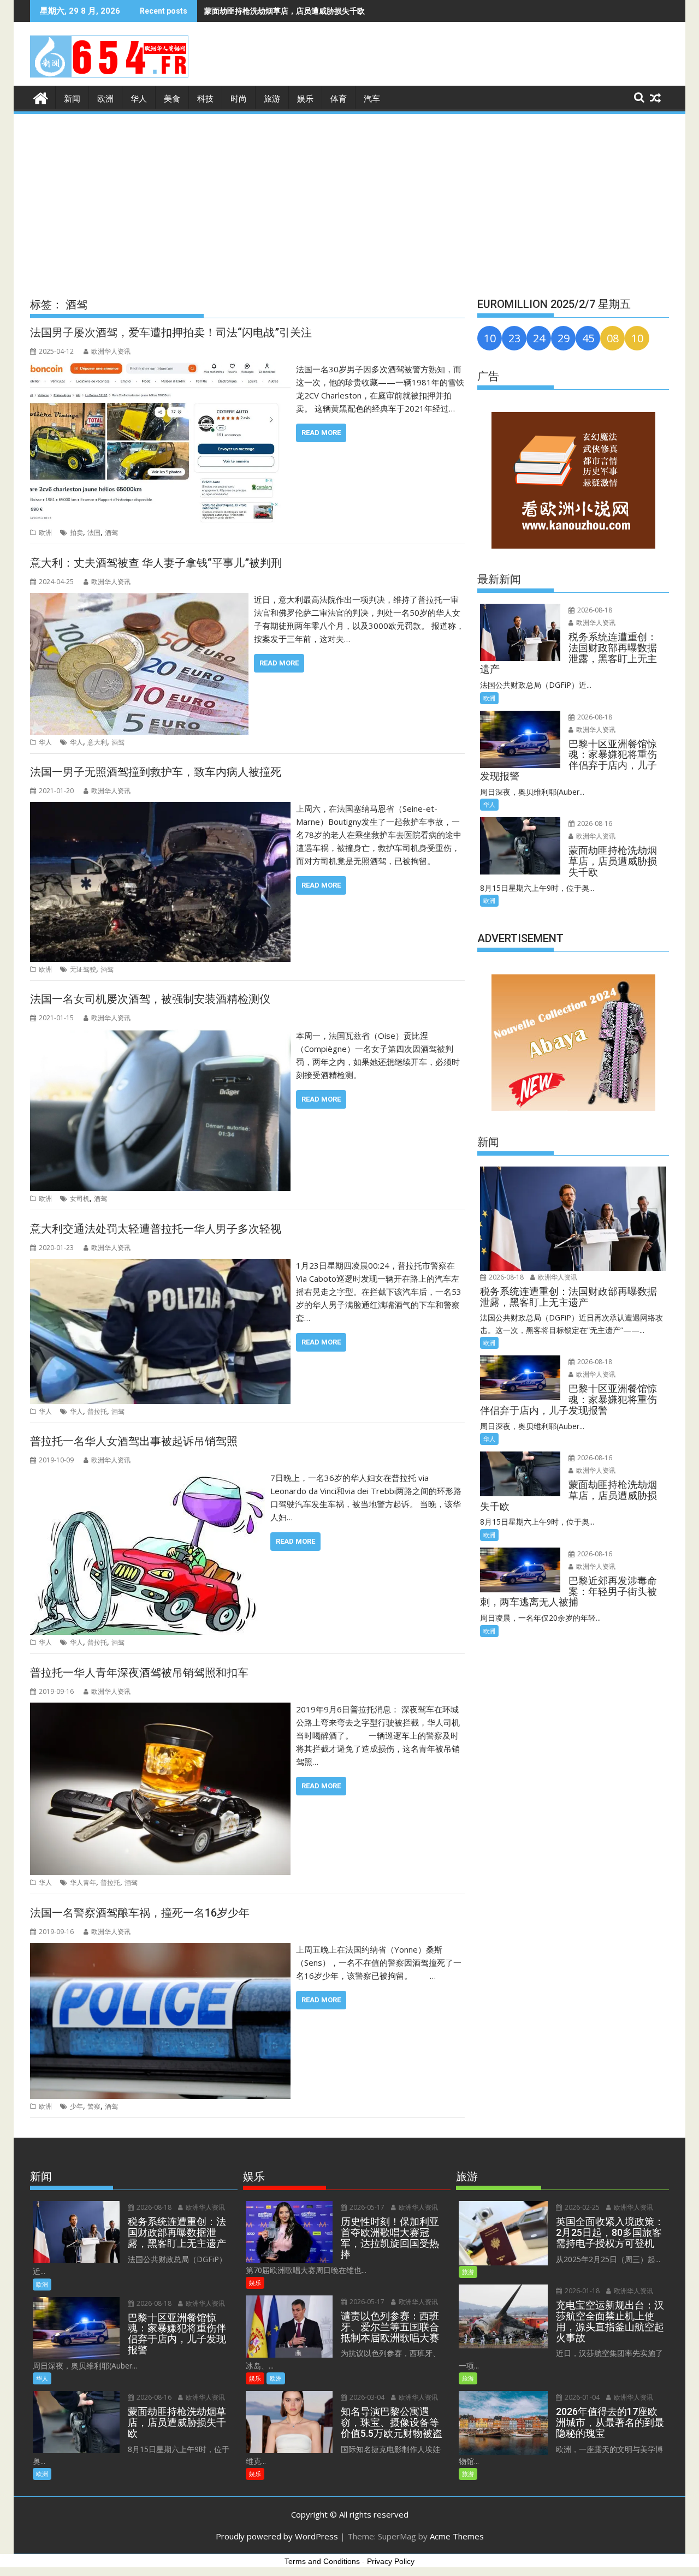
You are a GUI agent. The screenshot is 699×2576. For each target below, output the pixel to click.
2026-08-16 (594, 823)
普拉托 (97, 1411)
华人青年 (83, 1882)
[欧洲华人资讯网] (41, 97)
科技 (205, 99)
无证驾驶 (83, 969)
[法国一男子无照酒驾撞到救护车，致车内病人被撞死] (160, 808)
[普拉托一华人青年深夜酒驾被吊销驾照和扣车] (160, 1709)
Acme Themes (457, 2536)
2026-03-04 (366, 2397)
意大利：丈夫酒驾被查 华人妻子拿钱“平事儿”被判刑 (156, 563)
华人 (139, 99)
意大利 (97, 742)
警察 (94, 2106)
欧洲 (105, 99)
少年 (76, 2106)
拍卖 (76, 533)
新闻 (72, 99)
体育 (339, 99)
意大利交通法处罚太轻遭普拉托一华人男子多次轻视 (156, 1229)
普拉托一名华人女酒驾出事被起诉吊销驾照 (134, 1441)
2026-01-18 (581, 2291)
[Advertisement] (349, 198)
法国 (94, 533)
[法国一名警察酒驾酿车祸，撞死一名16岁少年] (160, 1949)
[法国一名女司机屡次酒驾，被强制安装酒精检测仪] (160, 1036)
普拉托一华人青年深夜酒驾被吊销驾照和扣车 (139, 1673)
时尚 (239, 99)
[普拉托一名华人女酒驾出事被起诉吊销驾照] (147, 1478)
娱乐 (305, 99)
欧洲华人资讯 (111, 351)
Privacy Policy (391, 2561)
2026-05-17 (366, 2207)
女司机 (80, 1198)
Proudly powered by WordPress (277, 2536)
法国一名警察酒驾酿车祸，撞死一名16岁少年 (140, 1913)
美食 (172, 99)
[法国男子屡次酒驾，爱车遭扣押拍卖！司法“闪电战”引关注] (160, 369)
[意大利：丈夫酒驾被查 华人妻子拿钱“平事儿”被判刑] (139, 599)
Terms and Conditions (322, 2561)
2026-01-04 (581, 2397)
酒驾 (111, 533)
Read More (321, 433)
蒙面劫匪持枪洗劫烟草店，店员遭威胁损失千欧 (285, 11)
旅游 (272, 99)
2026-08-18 (594, 610)
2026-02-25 (581, 2207)
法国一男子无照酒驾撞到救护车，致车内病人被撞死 (156, 772)
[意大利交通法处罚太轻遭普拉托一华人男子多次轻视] (160, 1265)
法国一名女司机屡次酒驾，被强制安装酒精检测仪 (150, 999)
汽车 (372, 99)
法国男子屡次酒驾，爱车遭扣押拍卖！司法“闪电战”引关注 (171, 332)
